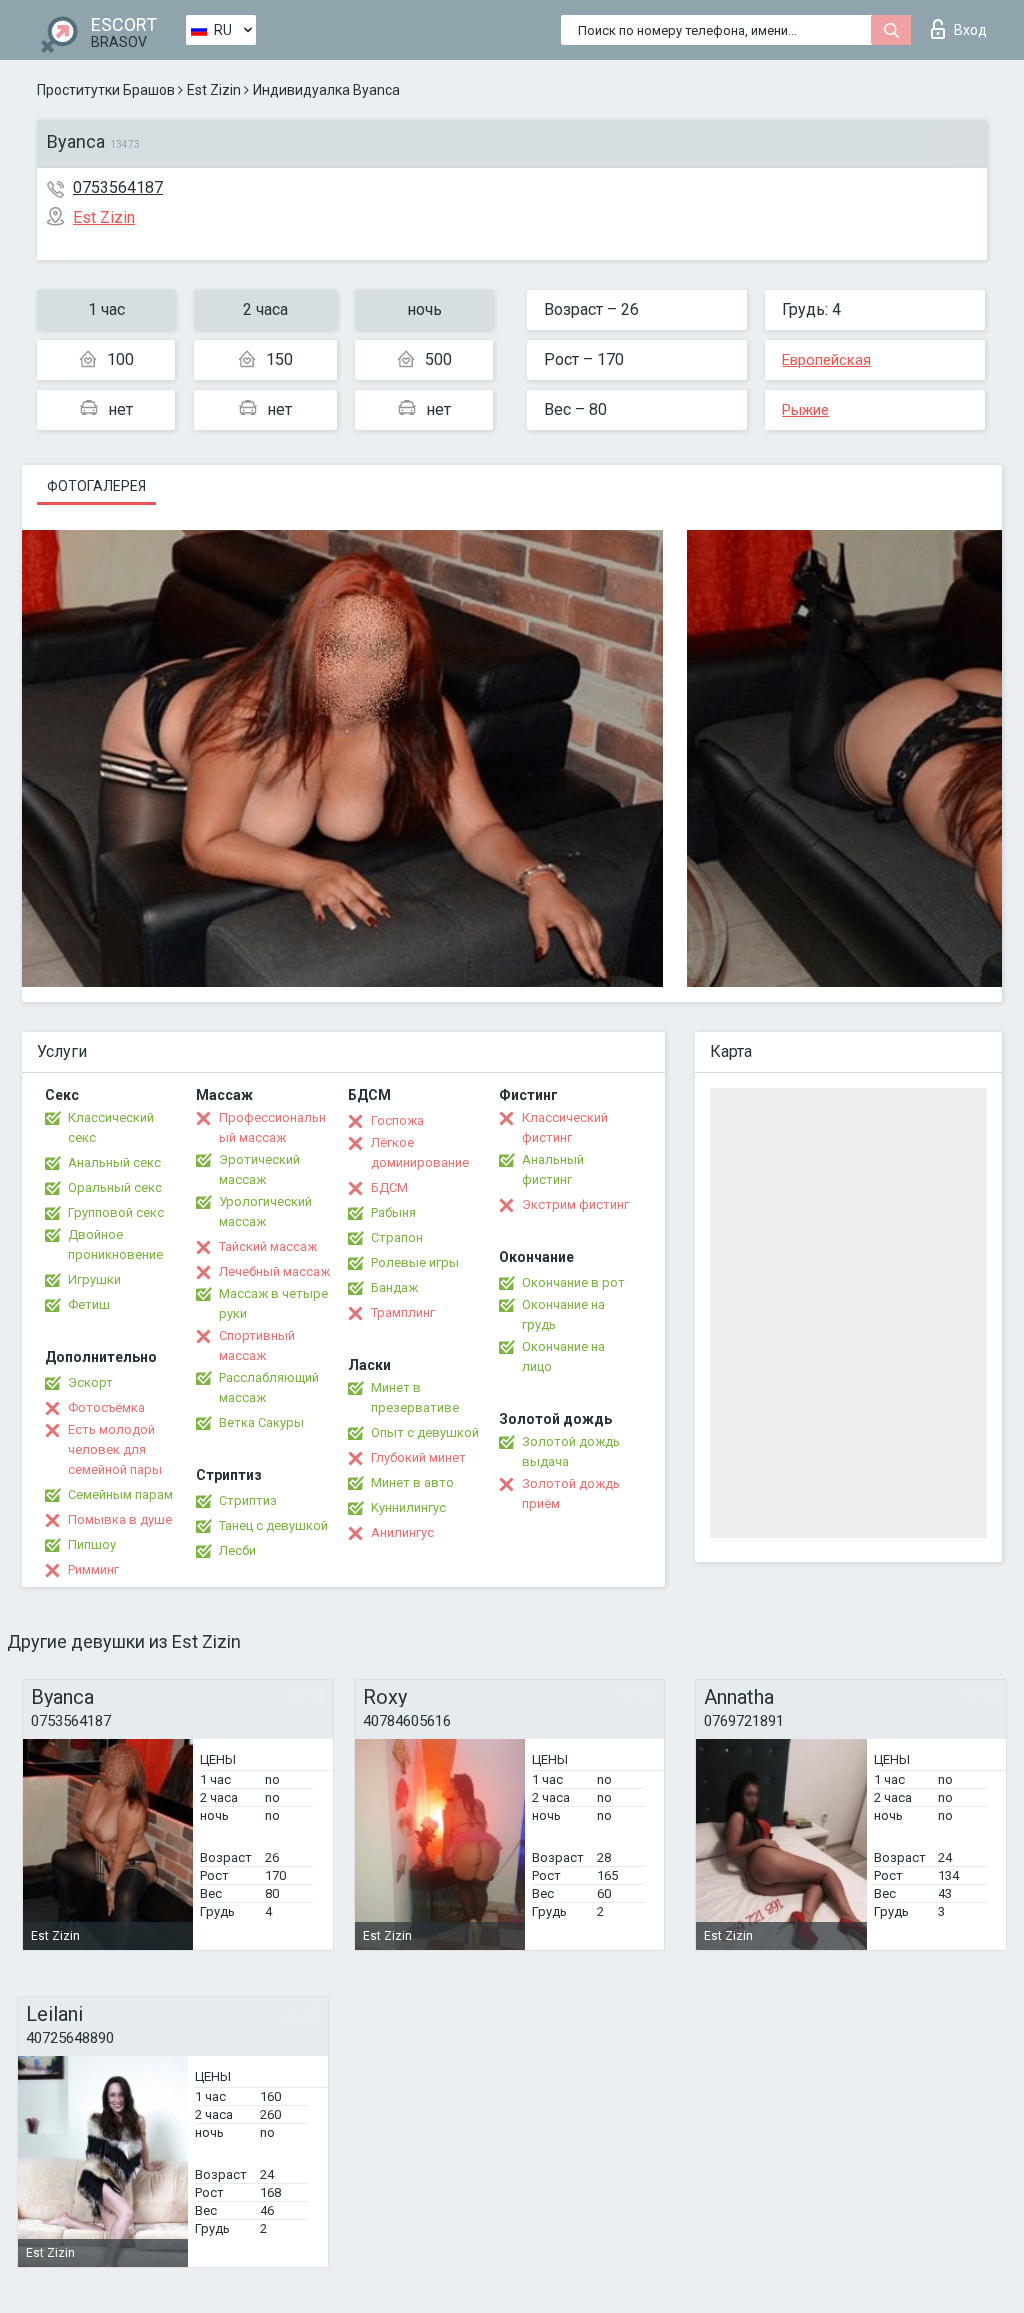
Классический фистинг (565, 1127)
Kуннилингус (408, 1507)
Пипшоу (92, 1544)
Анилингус (402, 1532)
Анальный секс (114, 1162)
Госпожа (397, 1120)
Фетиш (89, 1304)
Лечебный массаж (274, 1271)
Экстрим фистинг (575, 1204)
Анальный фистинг (553, 1169)
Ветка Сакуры (261, 1422)
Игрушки (94, 1279)
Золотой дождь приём (571, 1493)
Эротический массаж (259, 1169)
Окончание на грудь (563, 1314)
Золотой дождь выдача (571, 1451)
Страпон (397, 1237)
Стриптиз (248, 1500)
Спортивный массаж (257, 1345)
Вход (970, 30)
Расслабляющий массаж (269, 1387)
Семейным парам (120, 1494)
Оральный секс (115, 1187)
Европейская (826, 360)
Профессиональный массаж (272, 1127)
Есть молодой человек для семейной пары (115, 1449)
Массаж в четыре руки (273, 1303)
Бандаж (394, 1287)
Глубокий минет (418, 1457)
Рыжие (805, 410)
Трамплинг (403, 1312)
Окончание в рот (573, 1282)
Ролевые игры (415, 1262)
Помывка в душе (120, 1519)
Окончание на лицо (563, 1356)
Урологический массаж (265, 1211)
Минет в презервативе (415, 1397)
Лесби (237, 1550)
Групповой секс (116, 1212)
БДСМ (389, 1187)
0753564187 (118, 187)
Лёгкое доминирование (420, 1152)
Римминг (93, 1569)
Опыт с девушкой (425, 1432)
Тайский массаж (268, 1246)
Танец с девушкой (273, 1525)
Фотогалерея (96, 486)
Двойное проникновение (115, 1244)
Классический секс (111, 1127)
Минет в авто (412, 1482)
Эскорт (90, 1382)
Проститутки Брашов (106, 90)
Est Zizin (214, 90)
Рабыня (393, 1212)
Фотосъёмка (106, 1407)
